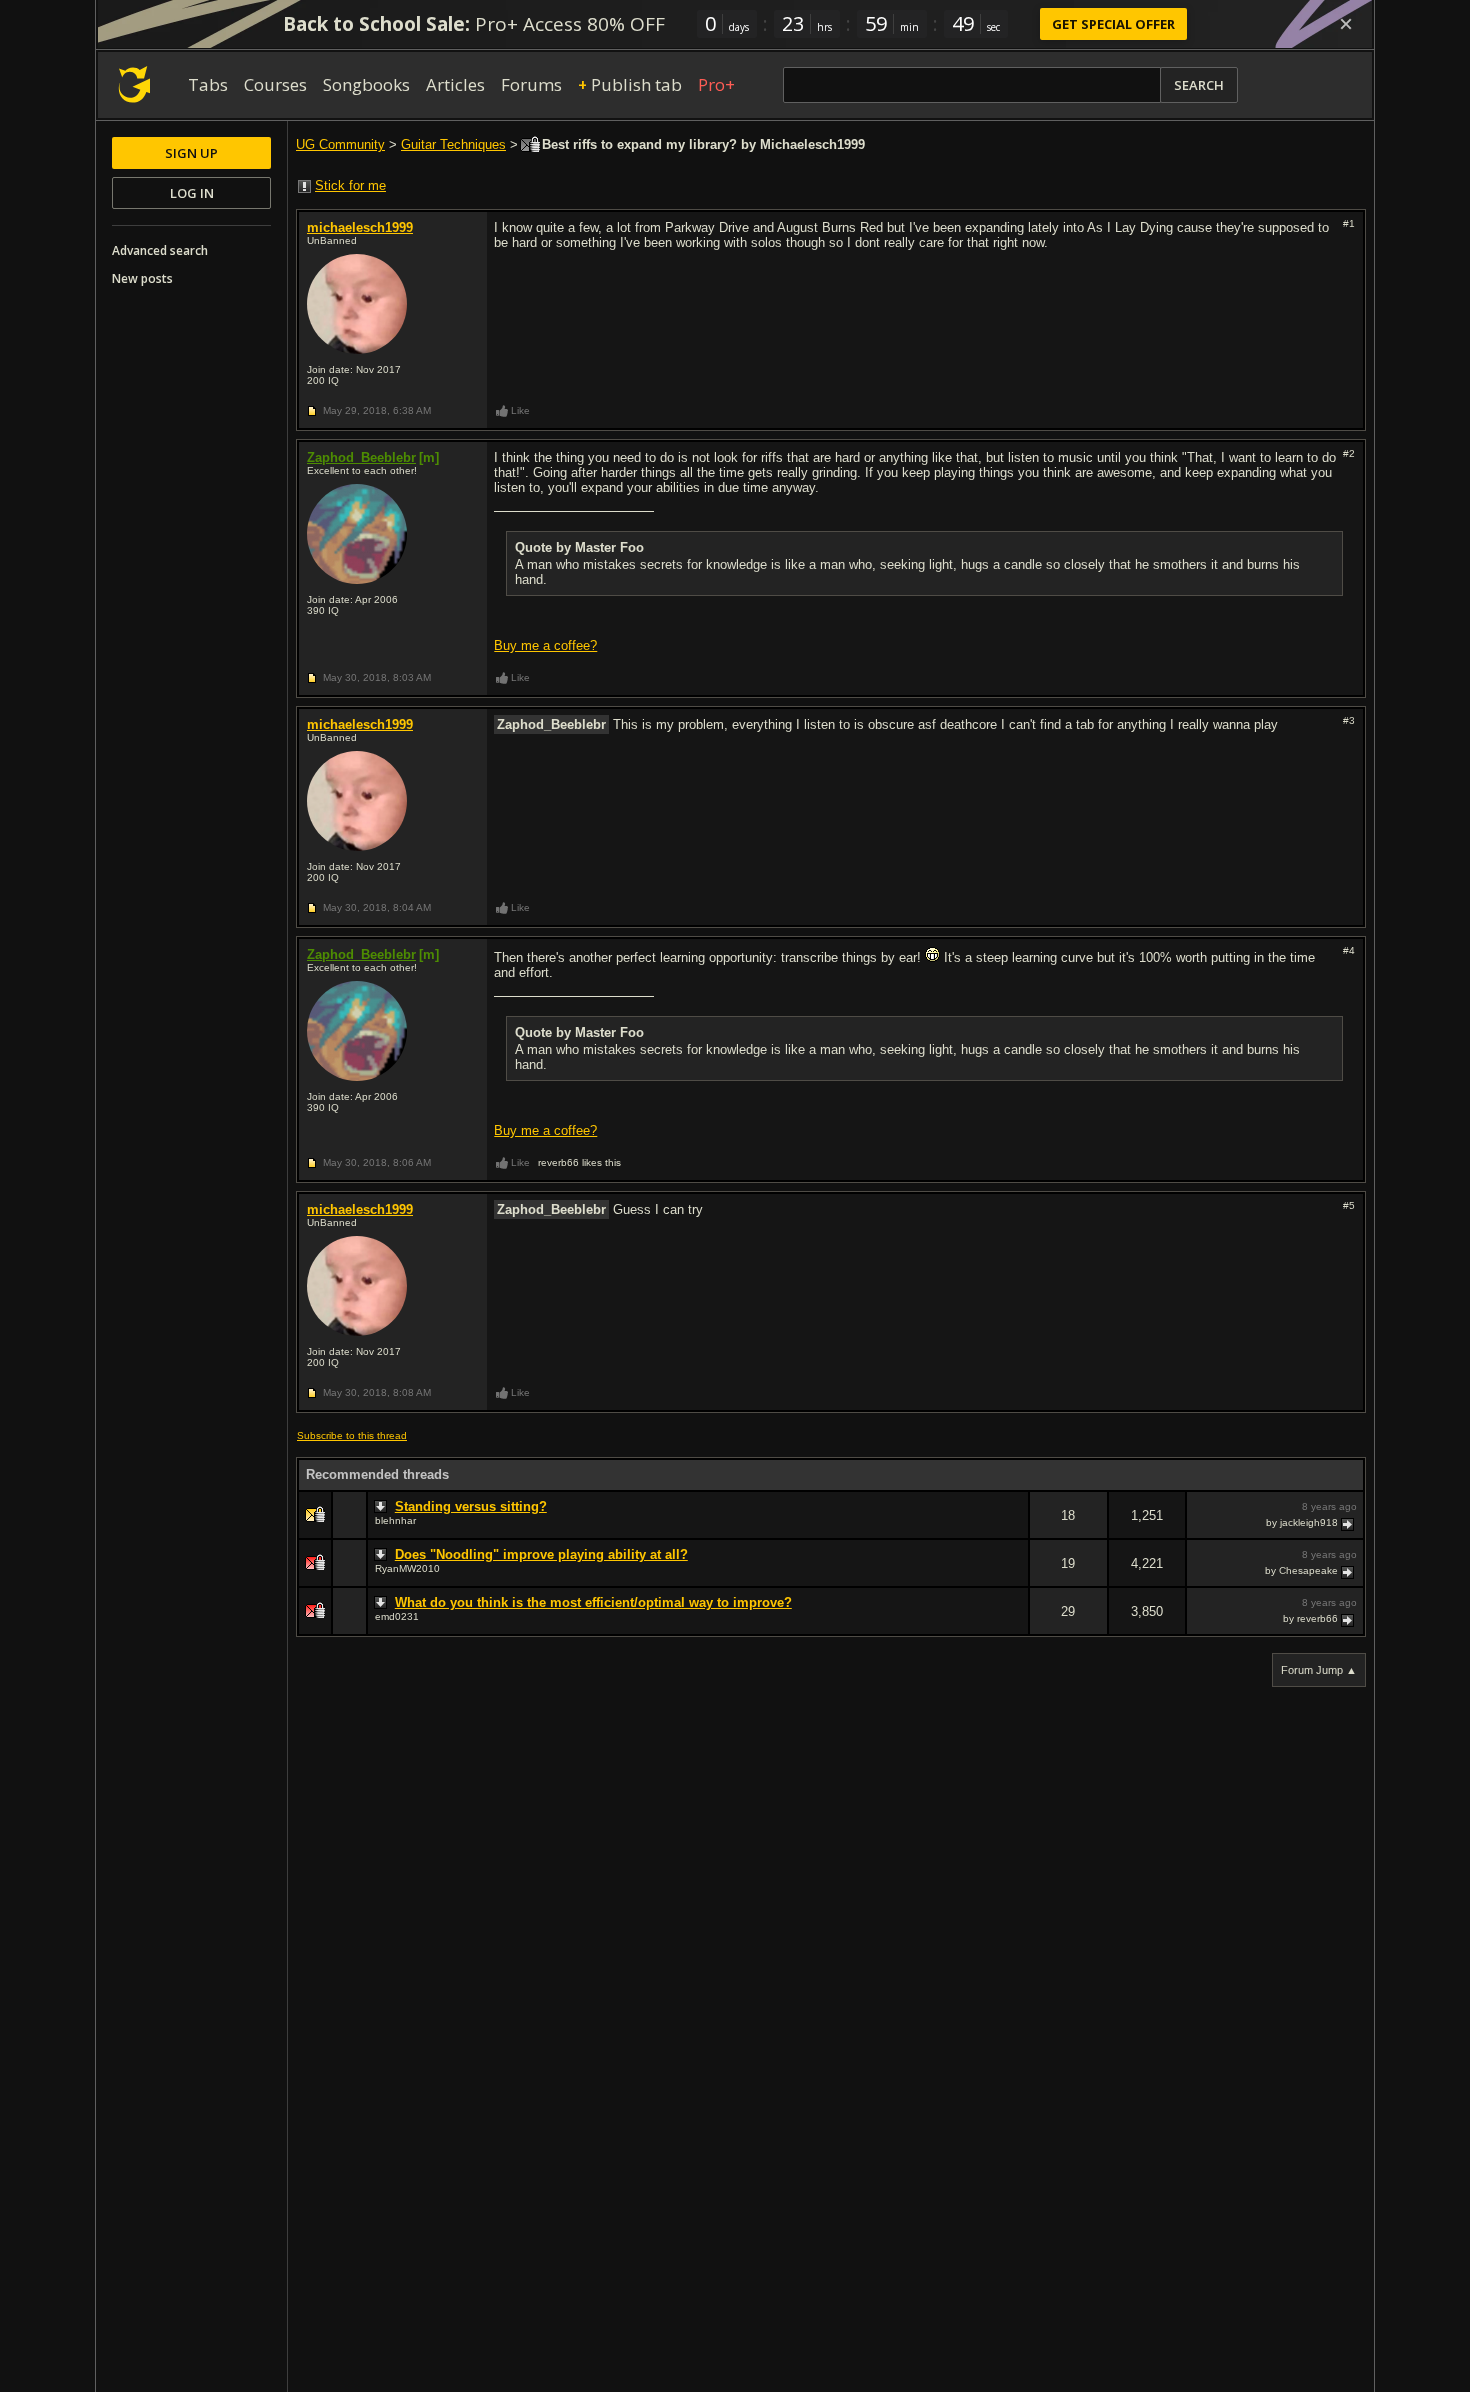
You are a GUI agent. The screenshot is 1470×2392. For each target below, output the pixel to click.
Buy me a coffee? (545, 645)
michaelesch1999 (360, 227)
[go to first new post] (383, 1507)
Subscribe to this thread (352, 1435)
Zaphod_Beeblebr (361, 457)
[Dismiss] (1346, 24)
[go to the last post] (1349, 1523)
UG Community (340, 144)
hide (1013, 1528)
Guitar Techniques (453, 144)
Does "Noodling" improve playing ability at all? (541, 1554)
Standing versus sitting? (471, 1506)
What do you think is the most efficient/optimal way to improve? (593, 1602)
